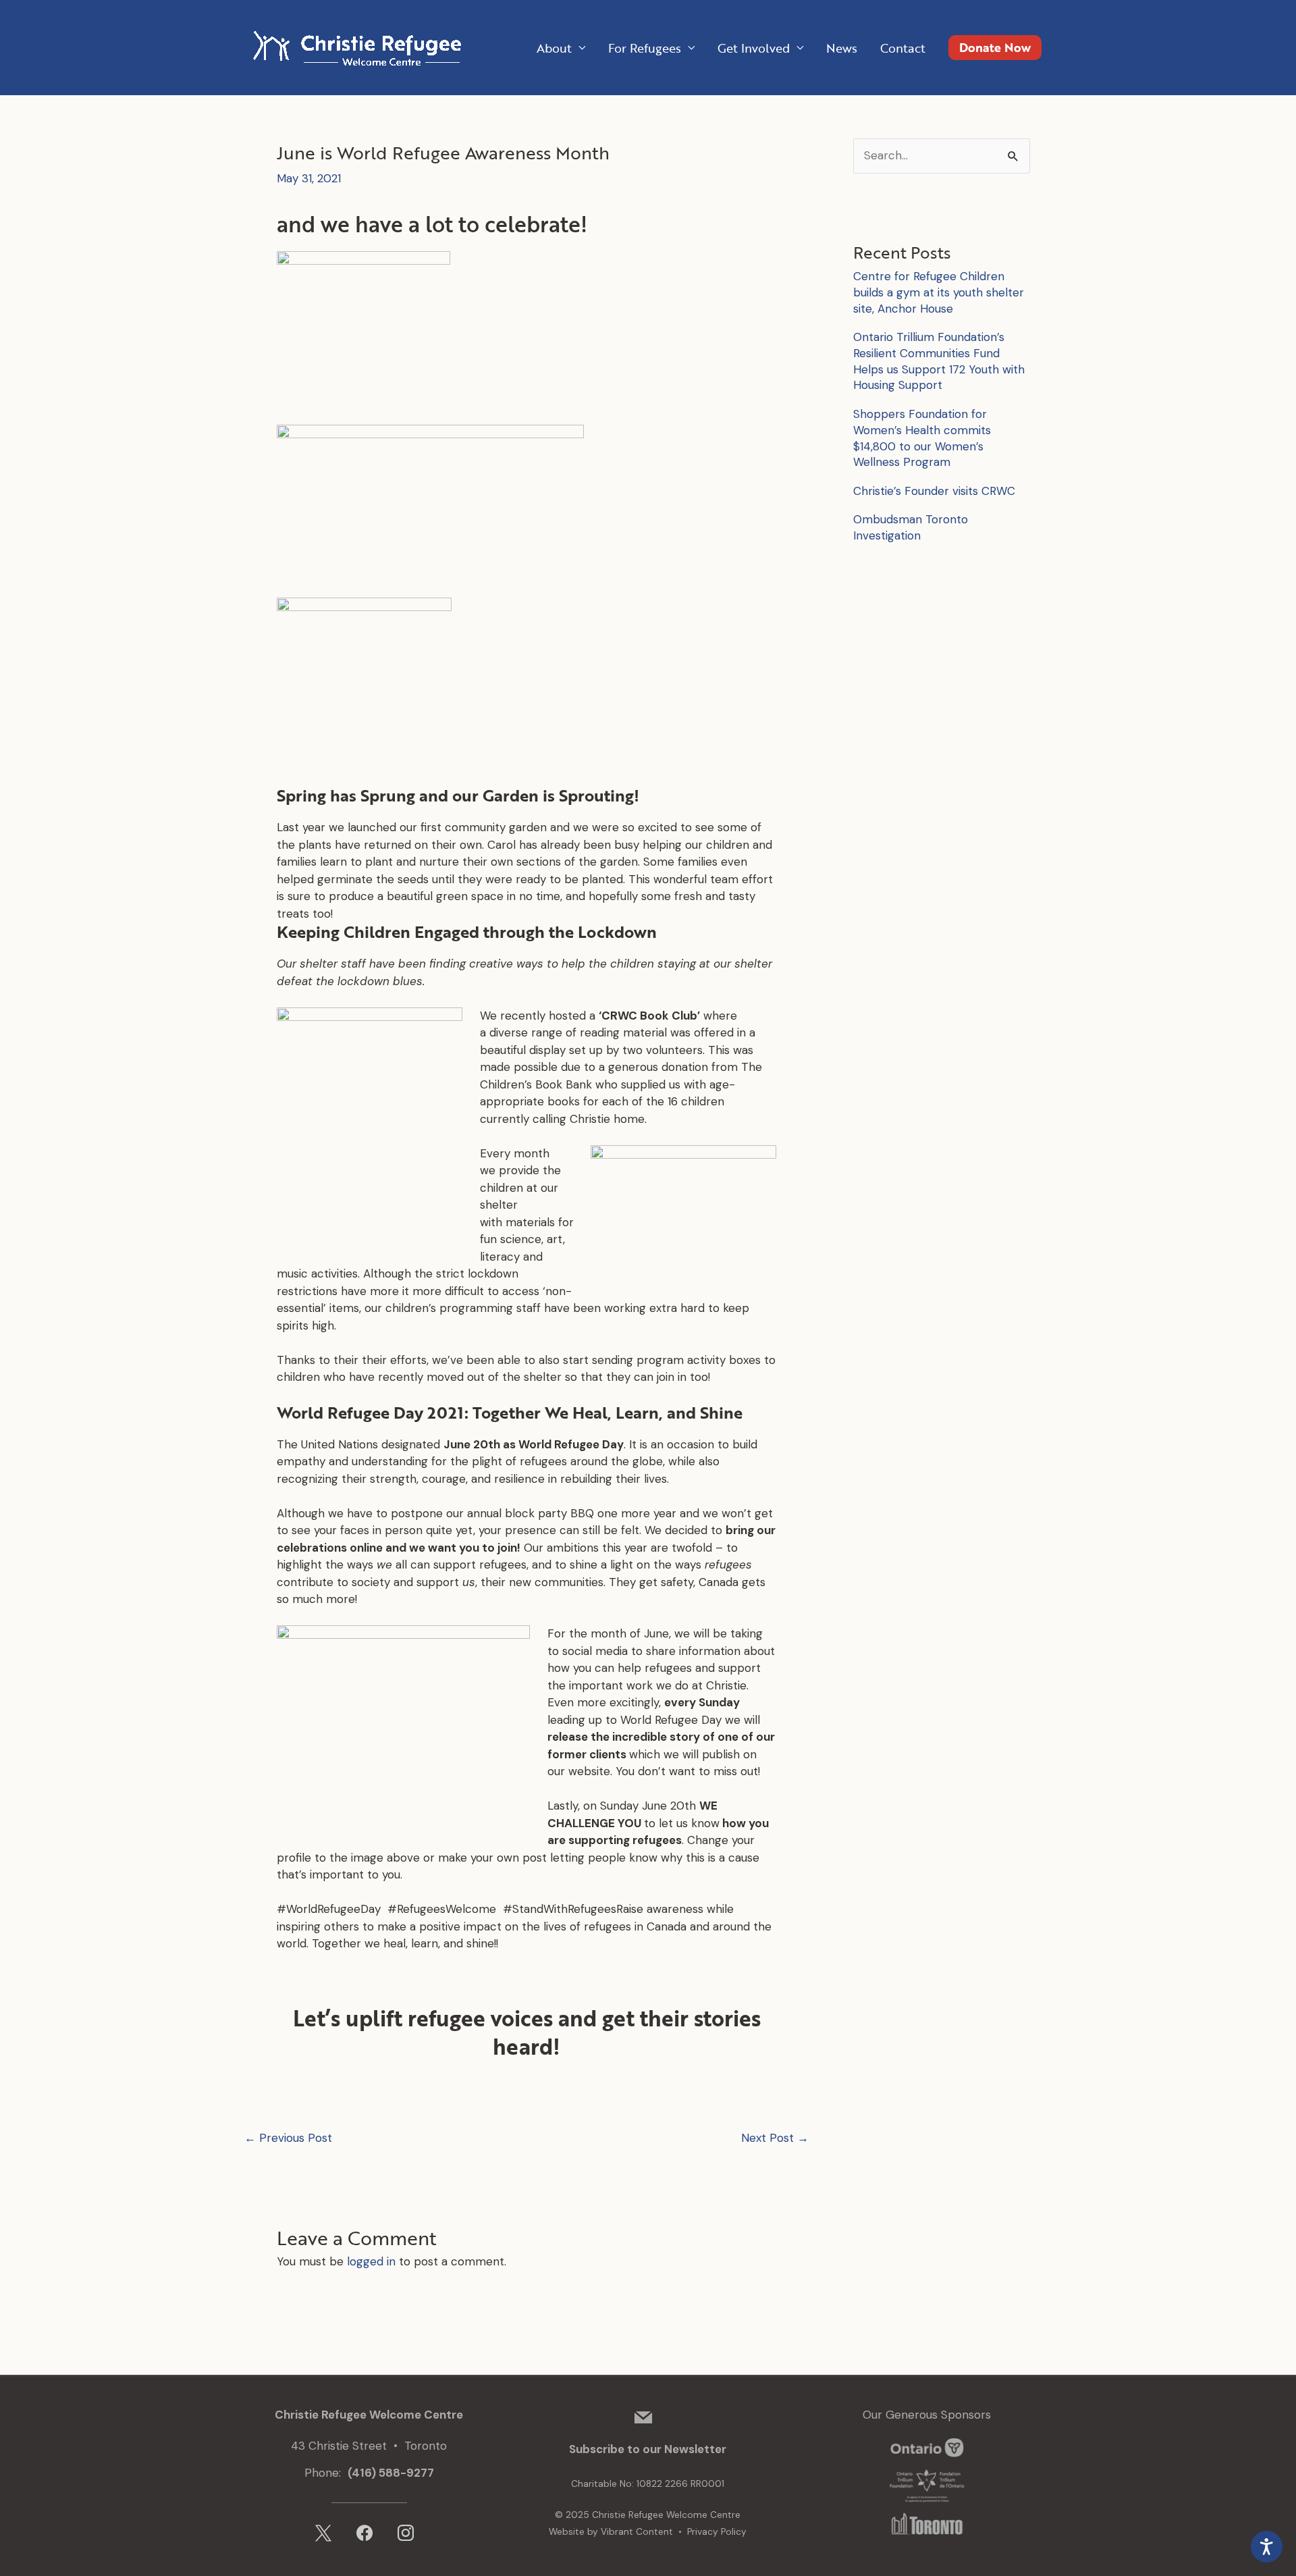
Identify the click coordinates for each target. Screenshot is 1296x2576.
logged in (371, 2261)
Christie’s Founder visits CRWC (934, 491)
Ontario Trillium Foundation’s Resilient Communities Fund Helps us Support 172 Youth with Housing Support (939, 361)
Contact (903, 48)
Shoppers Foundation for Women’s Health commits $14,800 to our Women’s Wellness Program (922, 438)
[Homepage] (354, 47)
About (554, 48)
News (842, 48)
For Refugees (645, 48)
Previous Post (288, 2138)
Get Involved (754, 48)
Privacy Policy (717, 2532)
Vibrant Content (637, 2532)
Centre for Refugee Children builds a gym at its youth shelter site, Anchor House (939, 292)
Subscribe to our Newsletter (648, 2449)
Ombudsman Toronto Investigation (911, 527)
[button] (995, 48)
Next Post (775, 2138)
